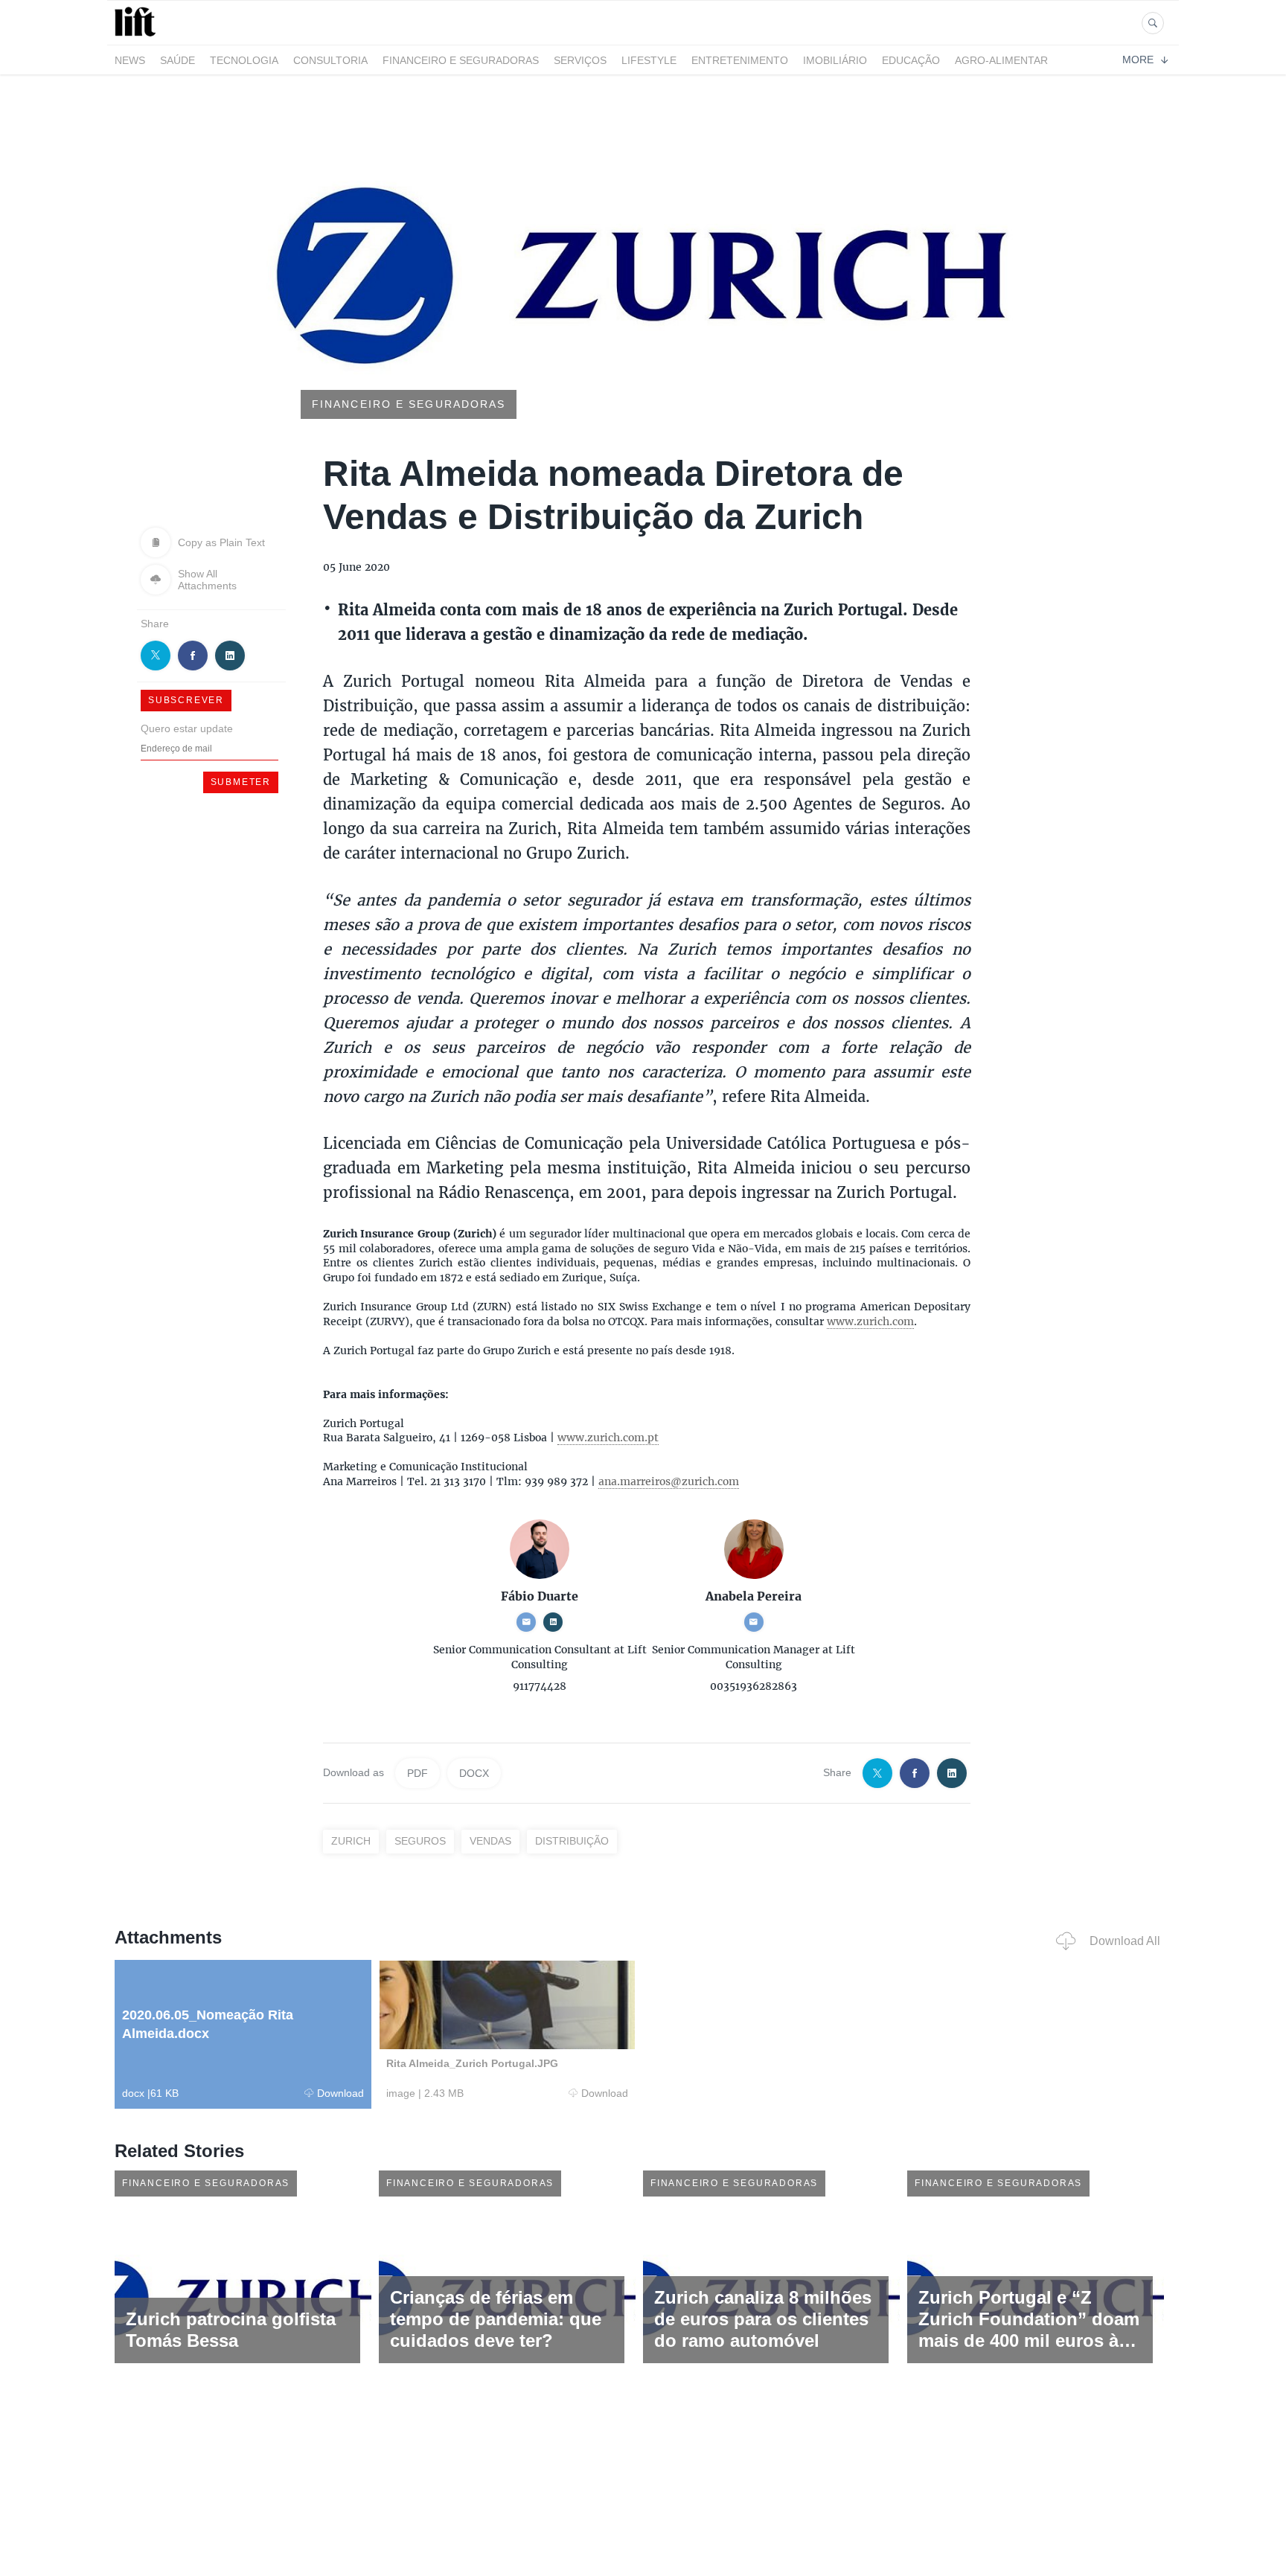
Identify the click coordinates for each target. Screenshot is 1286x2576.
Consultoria (330, 60)
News (130, 60)
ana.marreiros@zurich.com (669, 1481)
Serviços (580, 60)
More (1138, 60)
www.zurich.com (870, 1321)
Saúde (177, 60)
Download (340, 2093)
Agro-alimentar (1001, 60)
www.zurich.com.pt (608, 1438)
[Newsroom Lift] (138, 36)
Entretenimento (740, 60)
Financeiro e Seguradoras (461, 60)
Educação (911, 60)
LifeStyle (649, 60)
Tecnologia (244, 60)
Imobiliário (835, 60)
